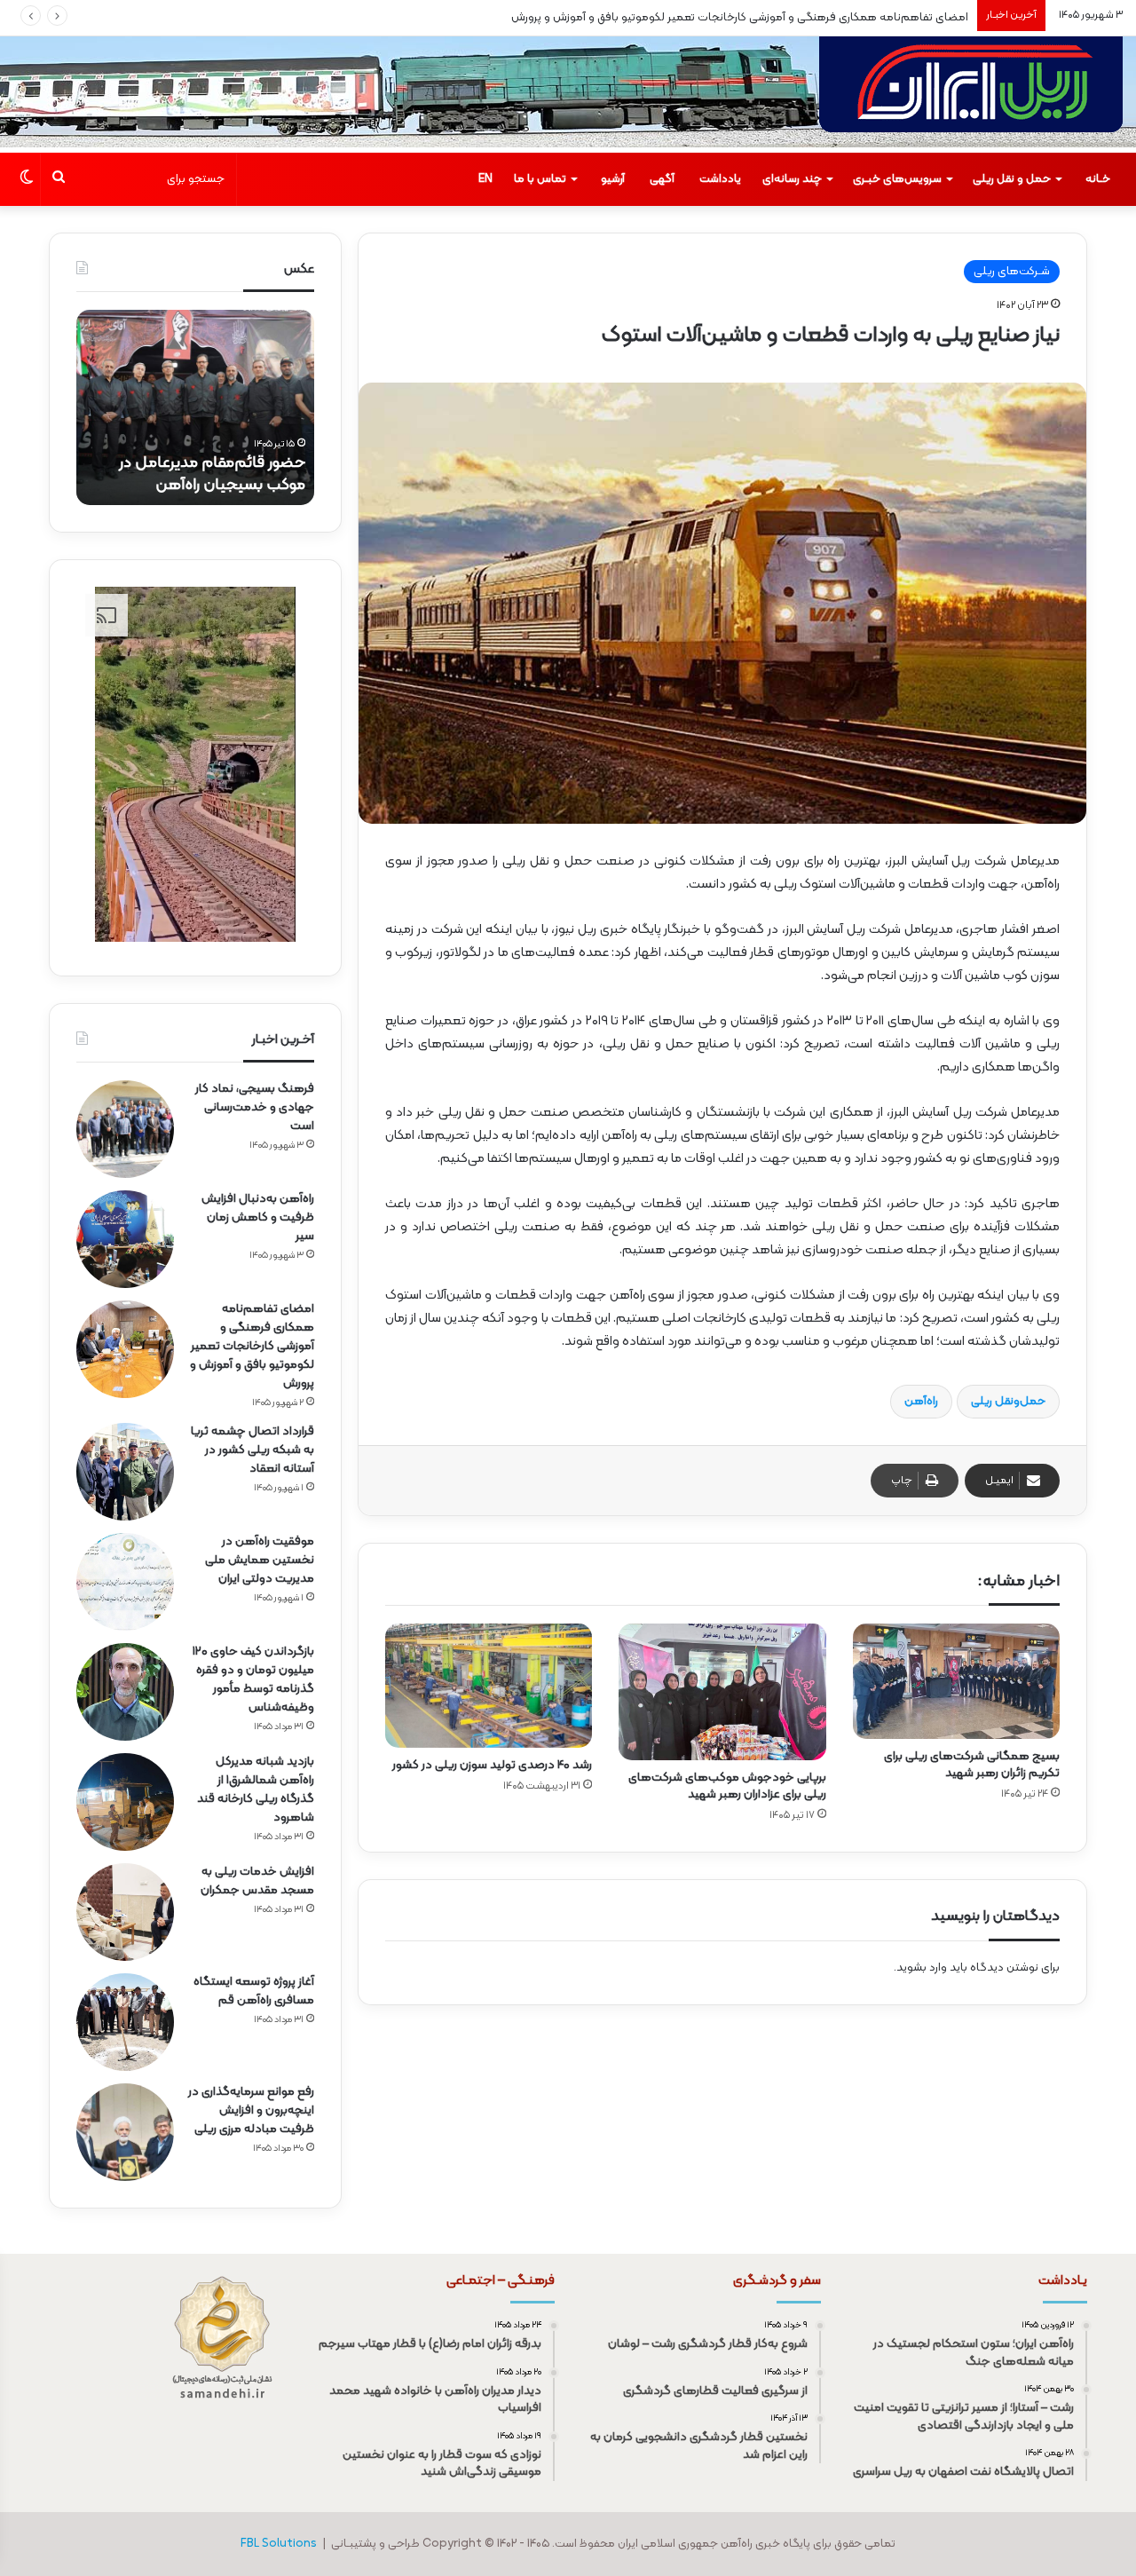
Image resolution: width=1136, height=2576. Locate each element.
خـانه (1098, 179)
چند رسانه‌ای (792, 179)
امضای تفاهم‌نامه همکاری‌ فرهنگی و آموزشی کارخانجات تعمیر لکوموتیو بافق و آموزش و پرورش (740, 18)
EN (485, 179)
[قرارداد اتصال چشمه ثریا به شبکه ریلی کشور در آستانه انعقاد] (125, 1472)
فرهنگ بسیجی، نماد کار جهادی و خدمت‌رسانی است (255, 1107)
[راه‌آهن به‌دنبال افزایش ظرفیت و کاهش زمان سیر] (125, 1239)
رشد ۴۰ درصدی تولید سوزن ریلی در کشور (492, 1765)
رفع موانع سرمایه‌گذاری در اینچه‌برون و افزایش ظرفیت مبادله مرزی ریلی (251, 2110)
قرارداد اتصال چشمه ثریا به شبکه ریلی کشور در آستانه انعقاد (252, 1450)
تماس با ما (540, 179)
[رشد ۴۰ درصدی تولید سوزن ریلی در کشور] (489, 1686)
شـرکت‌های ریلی (1012, 272)
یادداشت (720, 179)
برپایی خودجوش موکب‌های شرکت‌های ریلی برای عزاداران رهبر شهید (727, 1786)
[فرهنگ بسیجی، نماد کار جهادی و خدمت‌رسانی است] (125, 1129)
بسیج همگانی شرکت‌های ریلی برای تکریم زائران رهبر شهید (972, 1765)
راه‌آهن (921, 1402)
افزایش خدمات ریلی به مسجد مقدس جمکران (257, 1881)
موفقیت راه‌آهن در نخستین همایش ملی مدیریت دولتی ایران (260, 1560)
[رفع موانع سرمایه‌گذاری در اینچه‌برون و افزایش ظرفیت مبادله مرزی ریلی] (125, 2132)
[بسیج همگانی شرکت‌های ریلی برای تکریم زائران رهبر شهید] (956, 1681)
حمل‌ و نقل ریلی (1012, 179)
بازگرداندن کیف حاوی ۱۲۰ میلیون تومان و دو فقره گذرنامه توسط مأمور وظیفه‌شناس (253, 1679)
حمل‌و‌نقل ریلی (1008, 1402)
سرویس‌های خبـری (897, 179)
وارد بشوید (922, 1968)
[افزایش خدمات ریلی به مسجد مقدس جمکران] (125, 1912)
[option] (195, 407)
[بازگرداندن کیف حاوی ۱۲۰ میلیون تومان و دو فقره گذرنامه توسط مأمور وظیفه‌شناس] (125, 1692)
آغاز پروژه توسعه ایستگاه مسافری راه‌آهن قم (254, 1991)
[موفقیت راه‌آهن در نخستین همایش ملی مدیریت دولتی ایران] (125, 1582)
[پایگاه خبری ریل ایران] (971, 95)
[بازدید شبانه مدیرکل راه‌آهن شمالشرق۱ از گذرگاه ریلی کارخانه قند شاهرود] (125, 1802)
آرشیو (613, 179)
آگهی (662, 179)
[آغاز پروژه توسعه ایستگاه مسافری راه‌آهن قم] (125, 2022)
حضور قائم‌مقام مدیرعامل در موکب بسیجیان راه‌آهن (212, 474)
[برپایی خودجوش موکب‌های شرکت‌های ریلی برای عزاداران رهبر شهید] (722, 1692)
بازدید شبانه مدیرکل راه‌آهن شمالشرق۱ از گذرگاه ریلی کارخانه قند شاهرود (256, 1790)
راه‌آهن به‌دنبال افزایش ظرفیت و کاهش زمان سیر (258, 1217)
